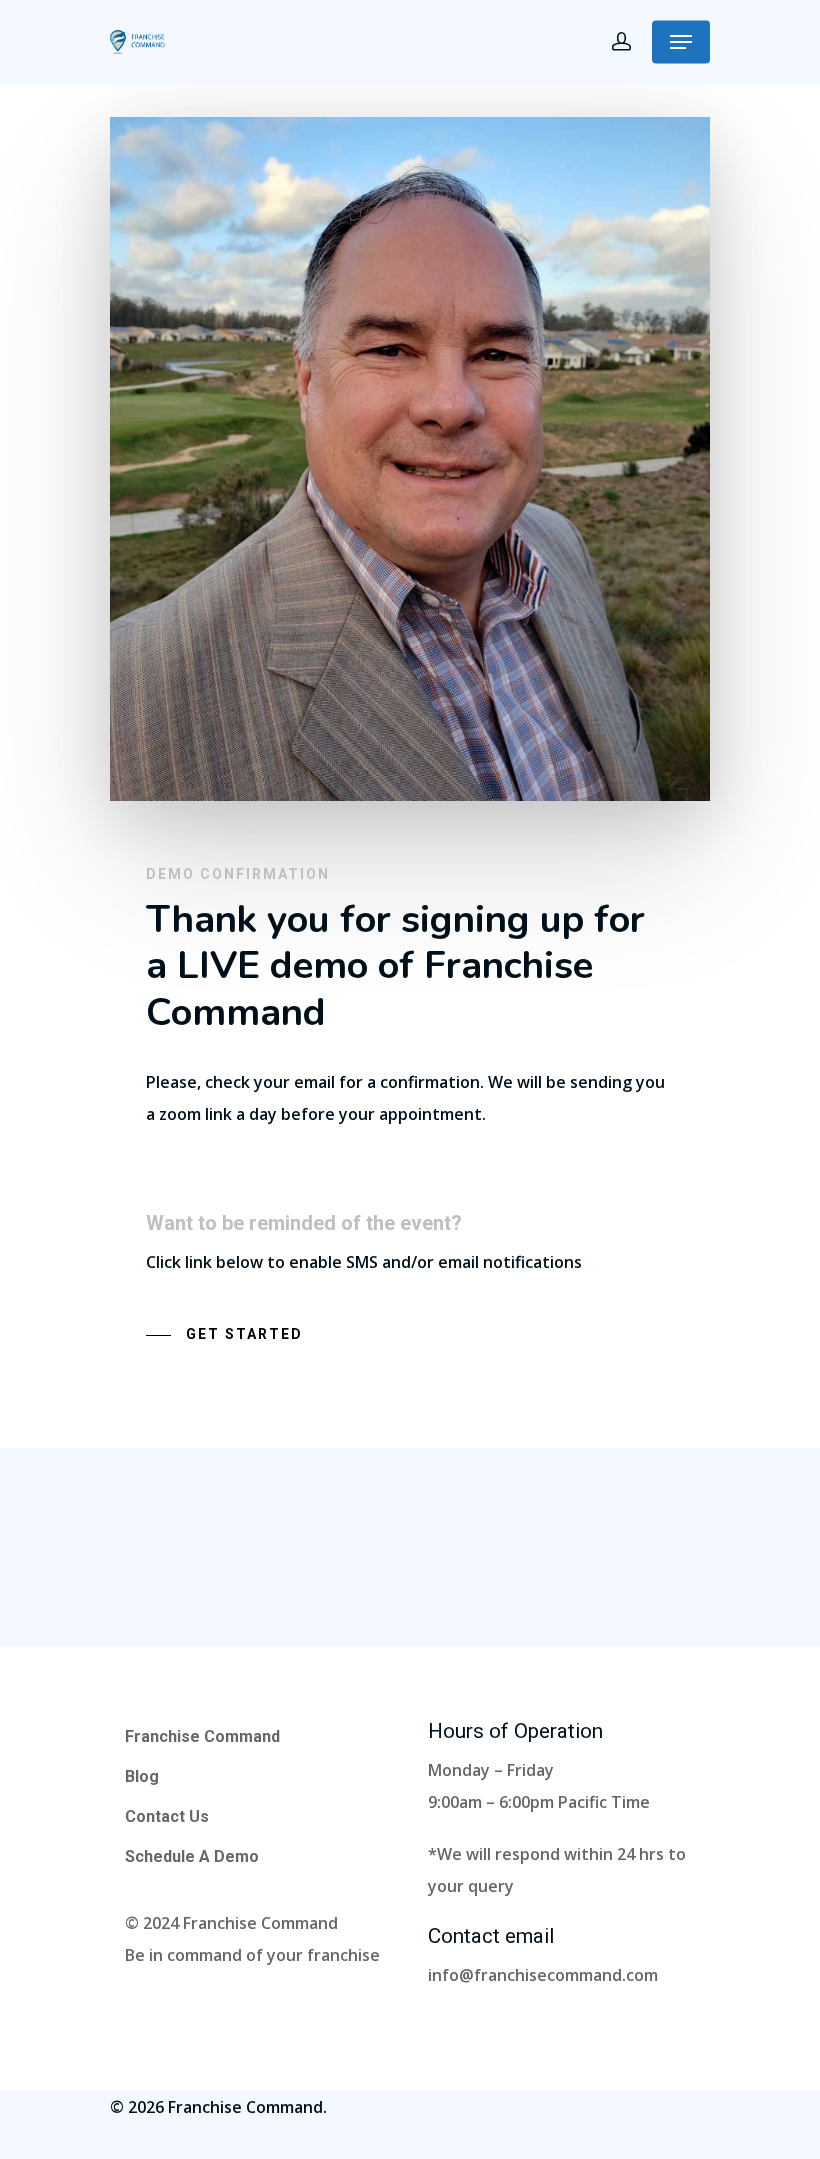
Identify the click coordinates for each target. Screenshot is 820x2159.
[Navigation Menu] (681, 42)
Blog (142, 1776)
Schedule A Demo (192, 1856)
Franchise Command (202, 1736)
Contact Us (167, 1816)
